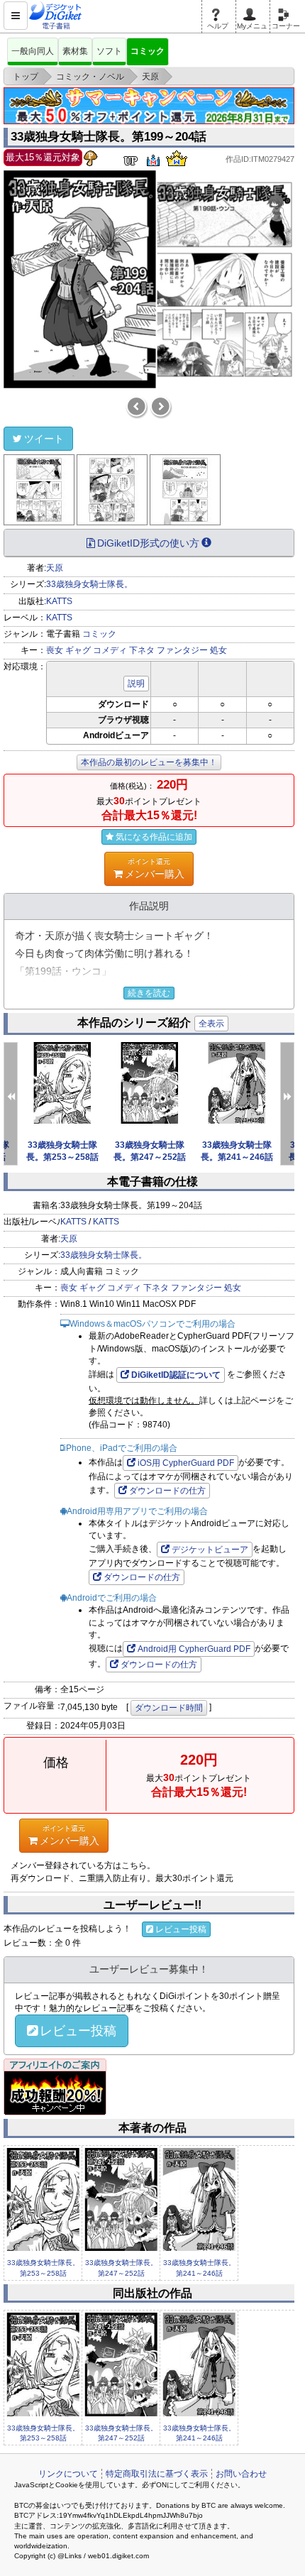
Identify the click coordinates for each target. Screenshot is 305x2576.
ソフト (109, 51)
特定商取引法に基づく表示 (157, 2474)
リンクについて (68, 2474)
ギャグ (78, 650)
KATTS (59, 601)
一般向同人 (33, 51)
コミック (148, 51)
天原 (55, 568)
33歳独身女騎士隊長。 (89, 584)
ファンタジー (182, 650)
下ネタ (142, 650)
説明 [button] (136, 684)
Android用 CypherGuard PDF (194, 1649)
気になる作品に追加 (154, 837)
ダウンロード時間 (169, 1708)
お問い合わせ (241, 2474)
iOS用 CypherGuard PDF (186, 1463)
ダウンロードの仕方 (167, 1491)
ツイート (44, 439)
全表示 (211, 1024)
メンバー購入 (155, 868)
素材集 (75, 51)
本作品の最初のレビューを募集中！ (149, 762)
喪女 (55, 650)
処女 (218, 650)
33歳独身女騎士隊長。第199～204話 (109, 137)
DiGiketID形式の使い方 (148, 543)
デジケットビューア (210, 1550)
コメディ (110, 650)
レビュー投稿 (181, 1929)
